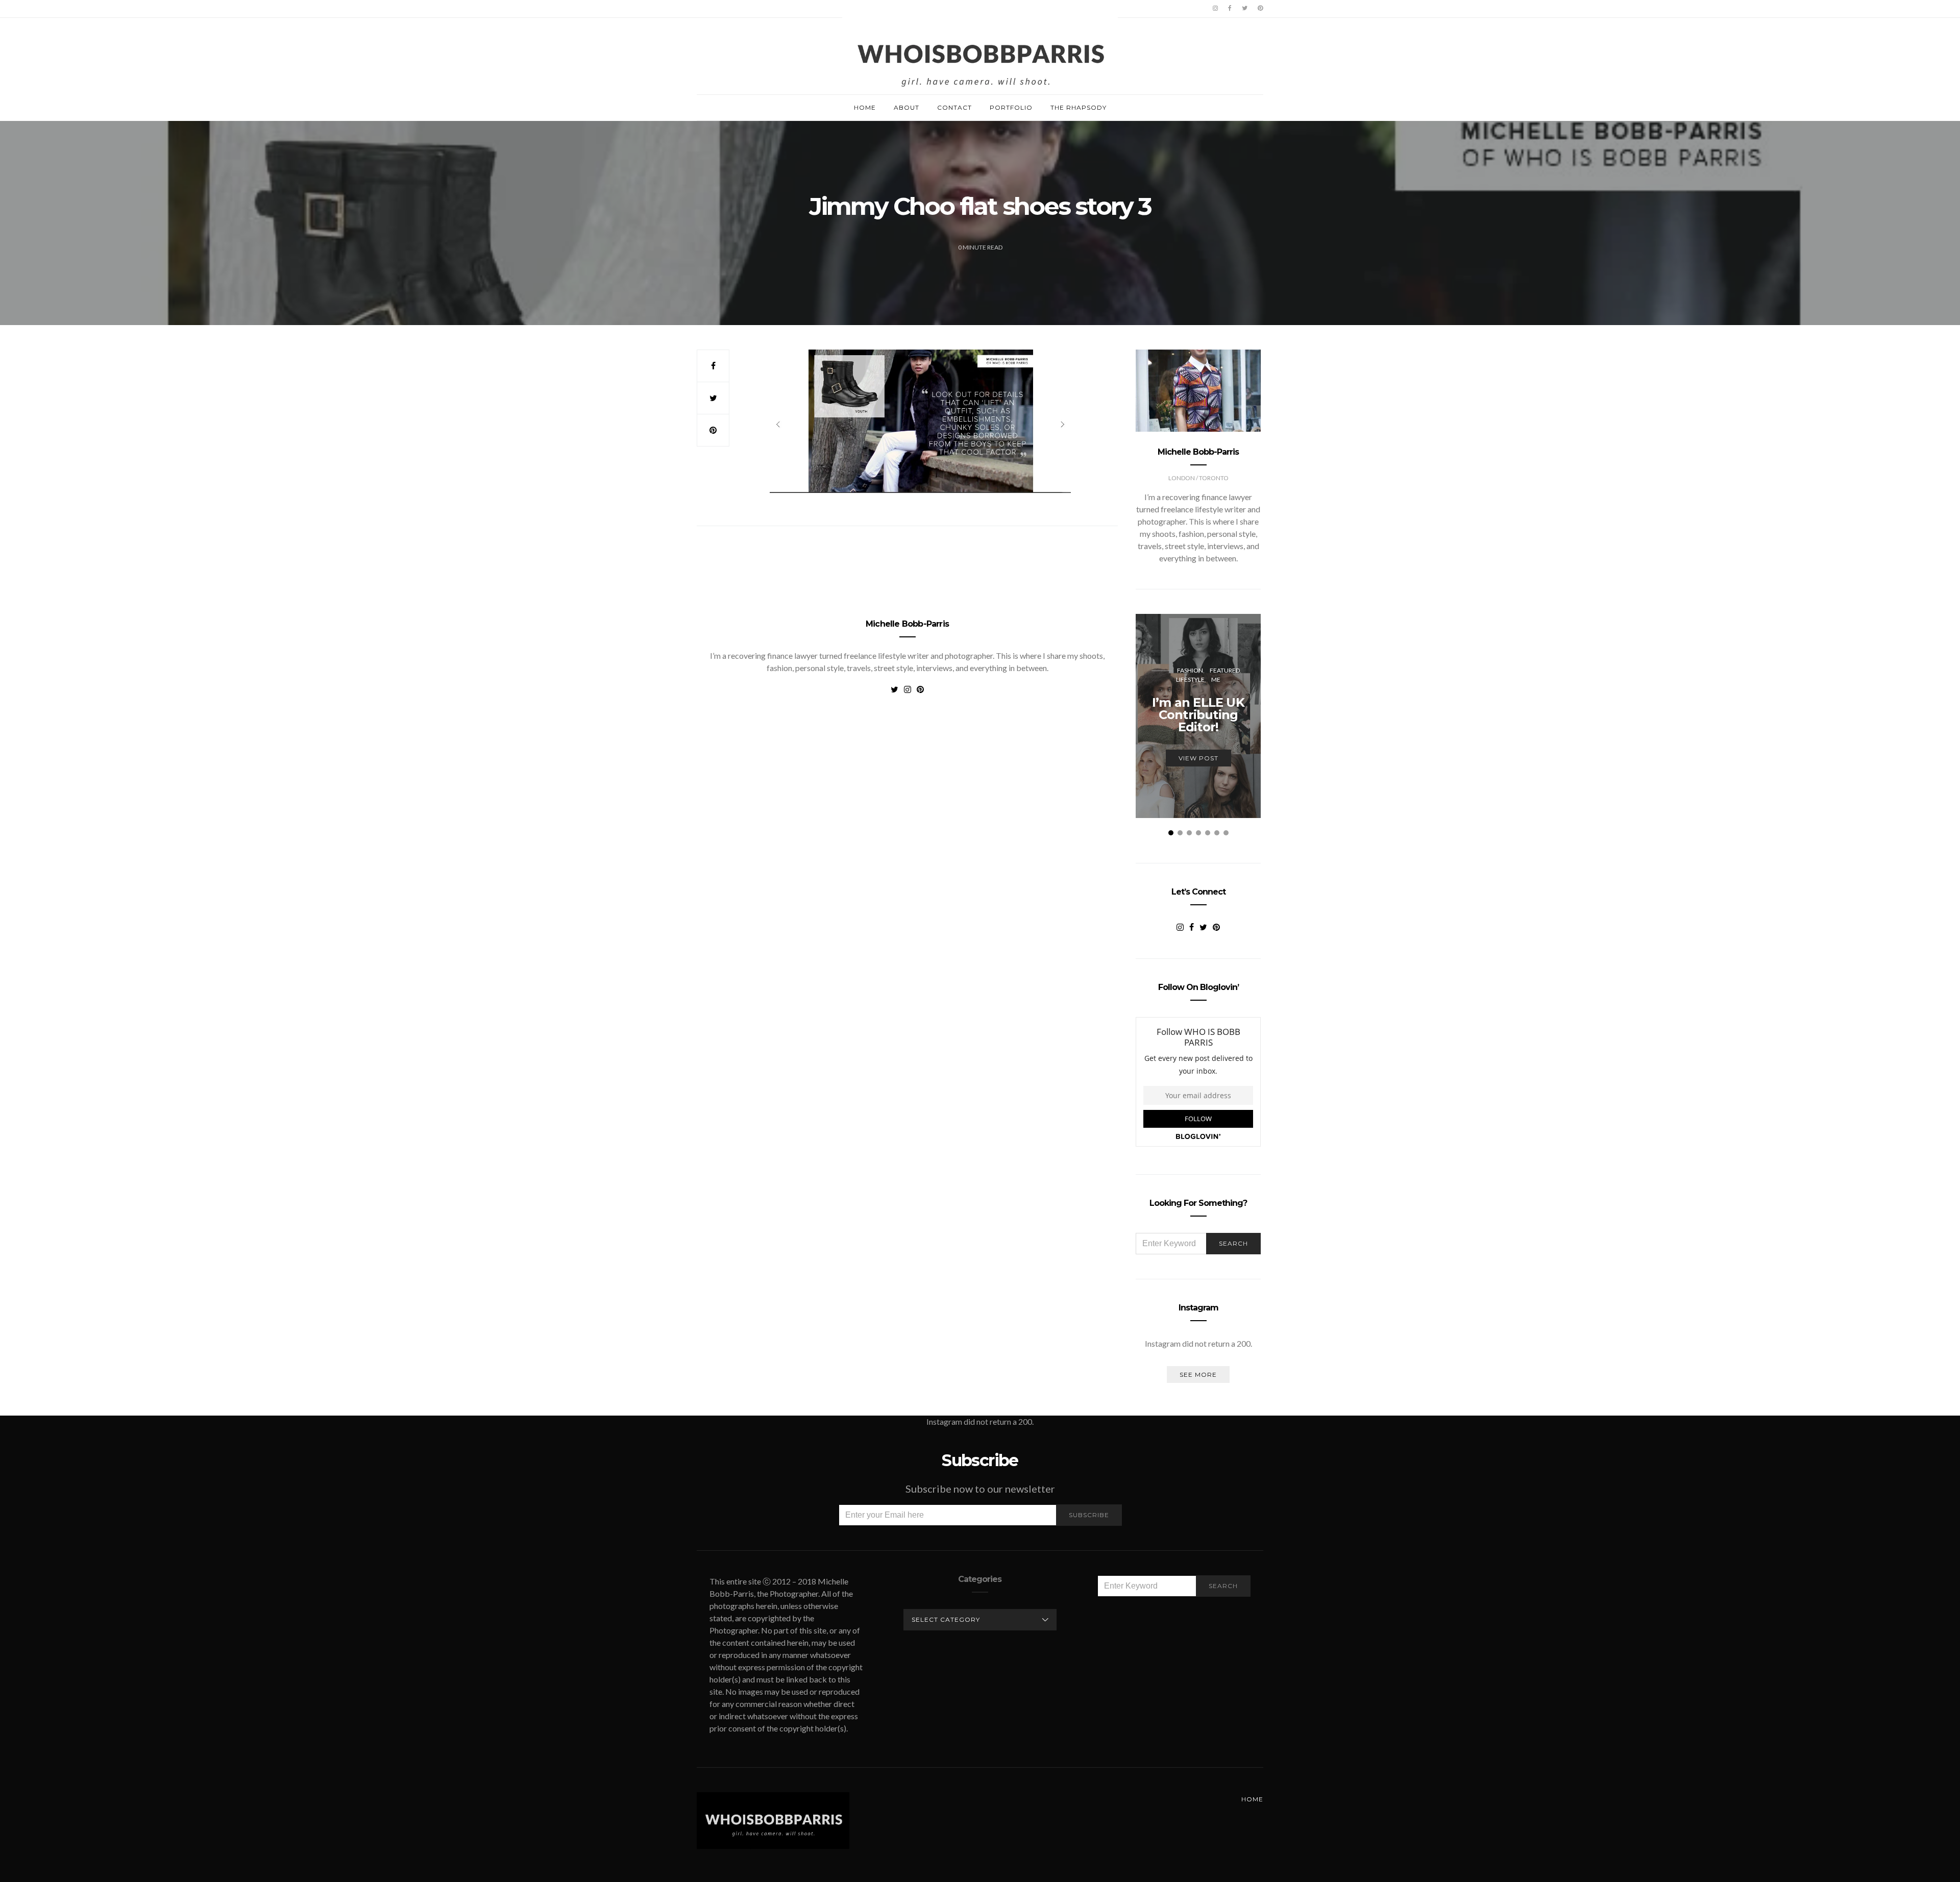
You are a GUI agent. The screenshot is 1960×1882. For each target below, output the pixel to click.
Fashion (1190, 670)
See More (1198, 1375)
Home (865, 107)
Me (1216, 679)
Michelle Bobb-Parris (907, 624)
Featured (1225, 670)
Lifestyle (1190, 679)
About (906, 107)
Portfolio (1011, 107)
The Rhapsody (1079, 107)
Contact (954, 107)
